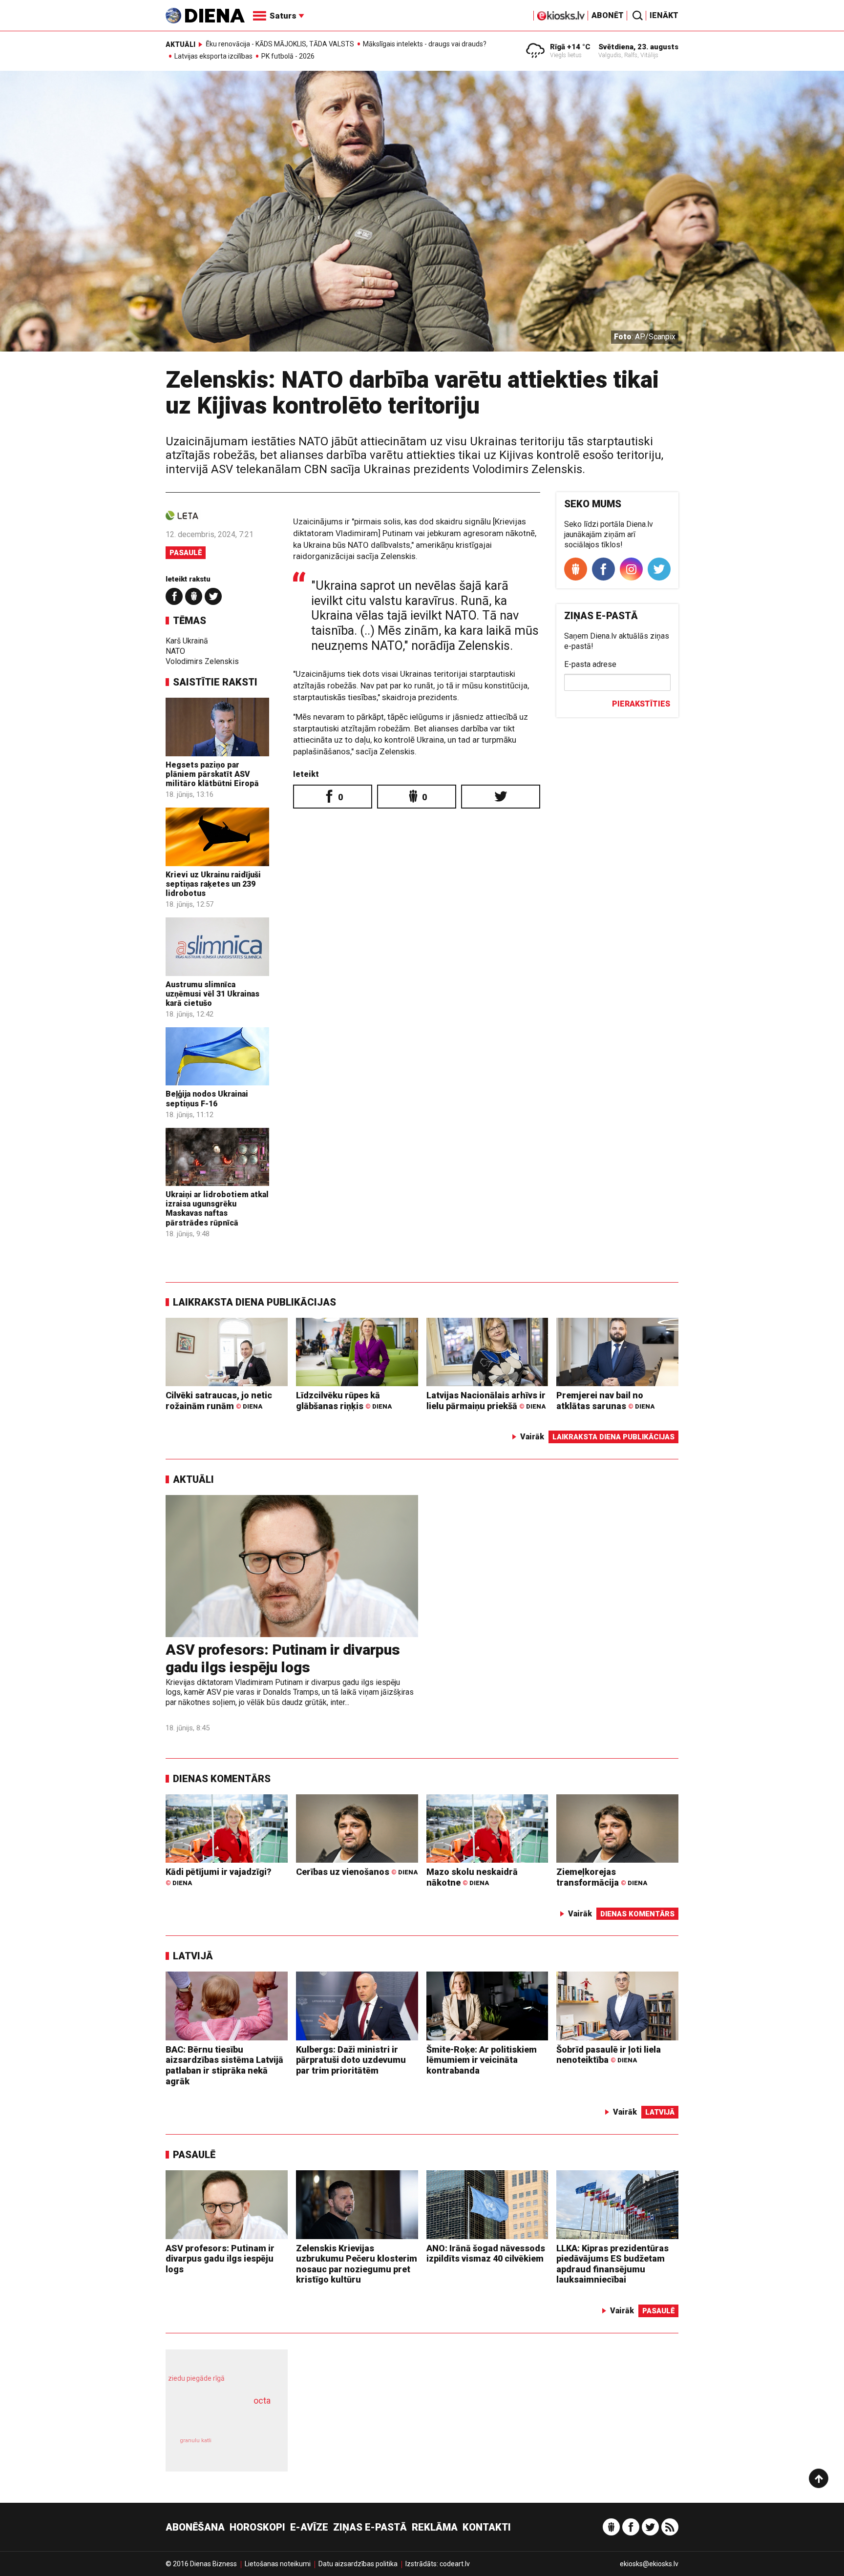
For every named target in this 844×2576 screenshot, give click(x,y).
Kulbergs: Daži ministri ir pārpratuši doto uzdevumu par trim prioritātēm (351, 2060)
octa (262, 2400)
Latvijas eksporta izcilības (213, 56)
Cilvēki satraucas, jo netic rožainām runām (219, 1401)
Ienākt (664, 15)
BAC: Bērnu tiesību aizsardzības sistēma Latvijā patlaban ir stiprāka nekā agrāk (224, 2065)
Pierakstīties (641, 704)
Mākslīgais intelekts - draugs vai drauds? (425, 44)
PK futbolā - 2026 (288, 56)
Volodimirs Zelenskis (202, 661)
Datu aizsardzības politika (358, 2564)
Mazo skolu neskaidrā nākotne (472, 1877)
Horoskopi (257, 2527)
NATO (175, 651)
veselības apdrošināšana (218, 2418)
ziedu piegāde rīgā (196, 2378)
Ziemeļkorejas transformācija (602, 1877)
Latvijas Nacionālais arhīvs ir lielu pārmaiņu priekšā (486, 1401)
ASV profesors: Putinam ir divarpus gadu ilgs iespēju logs (283, 1658)
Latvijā (193, 1956)
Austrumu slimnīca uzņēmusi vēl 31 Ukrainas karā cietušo (212, 994)
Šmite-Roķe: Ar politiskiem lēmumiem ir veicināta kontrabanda (482, 2060)
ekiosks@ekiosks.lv (649, 2564)
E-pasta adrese (590, 664)
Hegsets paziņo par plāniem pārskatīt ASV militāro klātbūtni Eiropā (212, 774)
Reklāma (435, 2527)
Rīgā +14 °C (570, 47)
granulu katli (196, 2441)
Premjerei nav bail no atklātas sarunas (605, 1401)
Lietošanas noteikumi (278, 2564)
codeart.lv (455, 2564)
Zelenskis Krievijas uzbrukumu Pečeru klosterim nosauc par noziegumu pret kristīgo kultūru (357, 2264)
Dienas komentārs (222, 1779)
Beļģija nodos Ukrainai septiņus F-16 (207, 1099)
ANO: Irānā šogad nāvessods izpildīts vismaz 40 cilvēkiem (486, 2254)
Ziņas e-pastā (370, 2527)
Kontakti (487, 2527)
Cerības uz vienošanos (357, 1872)
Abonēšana (195, 2527)
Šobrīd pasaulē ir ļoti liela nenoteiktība (609, 2055)
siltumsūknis (250, 2447)
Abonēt (608, 15)
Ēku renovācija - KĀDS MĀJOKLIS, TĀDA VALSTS (280, 44)
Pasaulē (186, 553)
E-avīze (309, 2527)
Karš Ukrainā (187, 641)
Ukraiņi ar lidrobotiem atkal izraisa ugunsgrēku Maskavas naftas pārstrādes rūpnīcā (217, 1209)
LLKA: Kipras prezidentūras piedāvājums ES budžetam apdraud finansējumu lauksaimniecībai (612, 2264)
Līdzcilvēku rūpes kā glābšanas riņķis (344, 1401)
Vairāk (532, 1437)
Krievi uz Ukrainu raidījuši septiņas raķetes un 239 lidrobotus (213, 884)
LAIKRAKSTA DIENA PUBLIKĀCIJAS (254, 1302)
